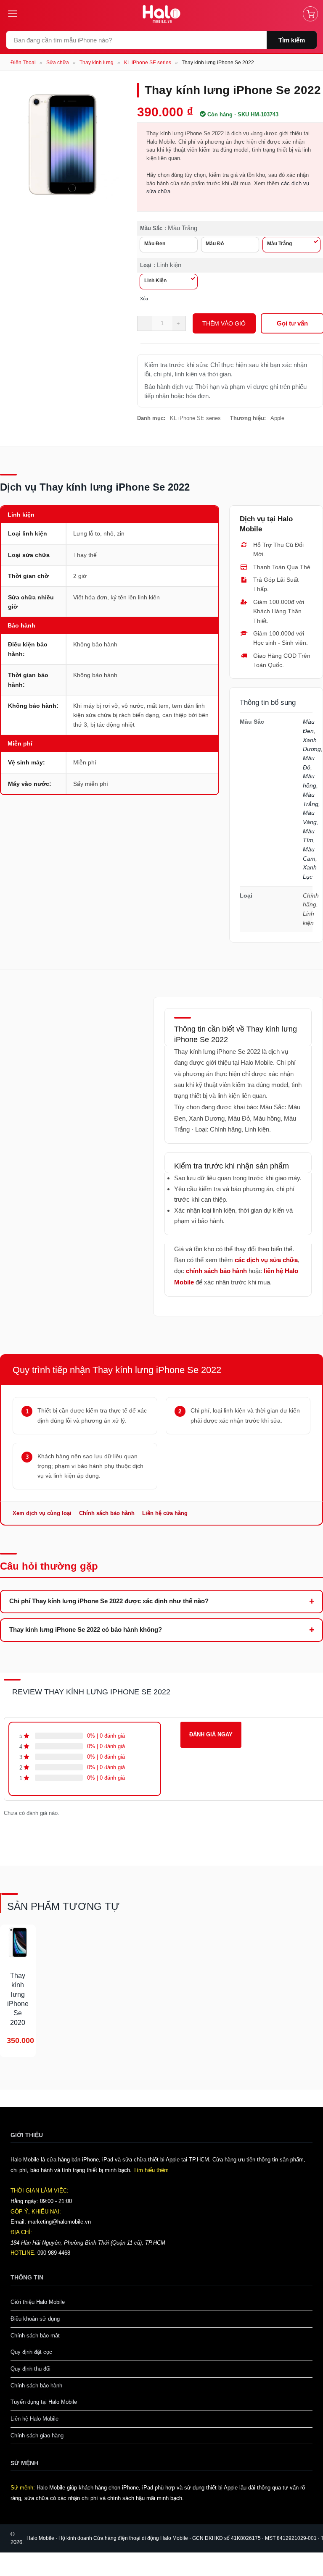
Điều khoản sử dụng (35, 2319)
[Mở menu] (16, 14)
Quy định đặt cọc (31, 2352)
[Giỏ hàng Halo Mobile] (310, 14)
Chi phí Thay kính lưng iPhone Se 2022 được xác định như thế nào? (109, 1601)
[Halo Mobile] (162, 14)
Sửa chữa (58, 63)
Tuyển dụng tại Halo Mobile (44, 2402)
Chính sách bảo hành (107, 1513)
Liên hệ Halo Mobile (34, 2419)
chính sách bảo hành (216, 1271)
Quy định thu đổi (30, 2369)
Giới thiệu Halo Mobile (38, 2302)
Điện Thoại (23, 63)
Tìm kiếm (292, 40)
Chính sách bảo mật (35, 2336)
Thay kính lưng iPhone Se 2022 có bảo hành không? (86, 1629)
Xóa (144, 299)
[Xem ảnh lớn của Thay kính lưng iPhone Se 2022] (62, 144)
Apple (277, 418)
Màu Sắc (151, 228)
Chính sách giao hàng (37, 2436)
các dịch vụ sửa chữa (266, 1260)
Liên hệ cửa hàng (165, 1513)
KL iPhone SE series (148, 63)
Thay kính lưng (97, 63)
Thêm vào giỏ (224, 323)
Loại (146, 265)
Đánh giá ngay (211, 1734)
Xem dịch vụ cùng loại (42, 1513)
